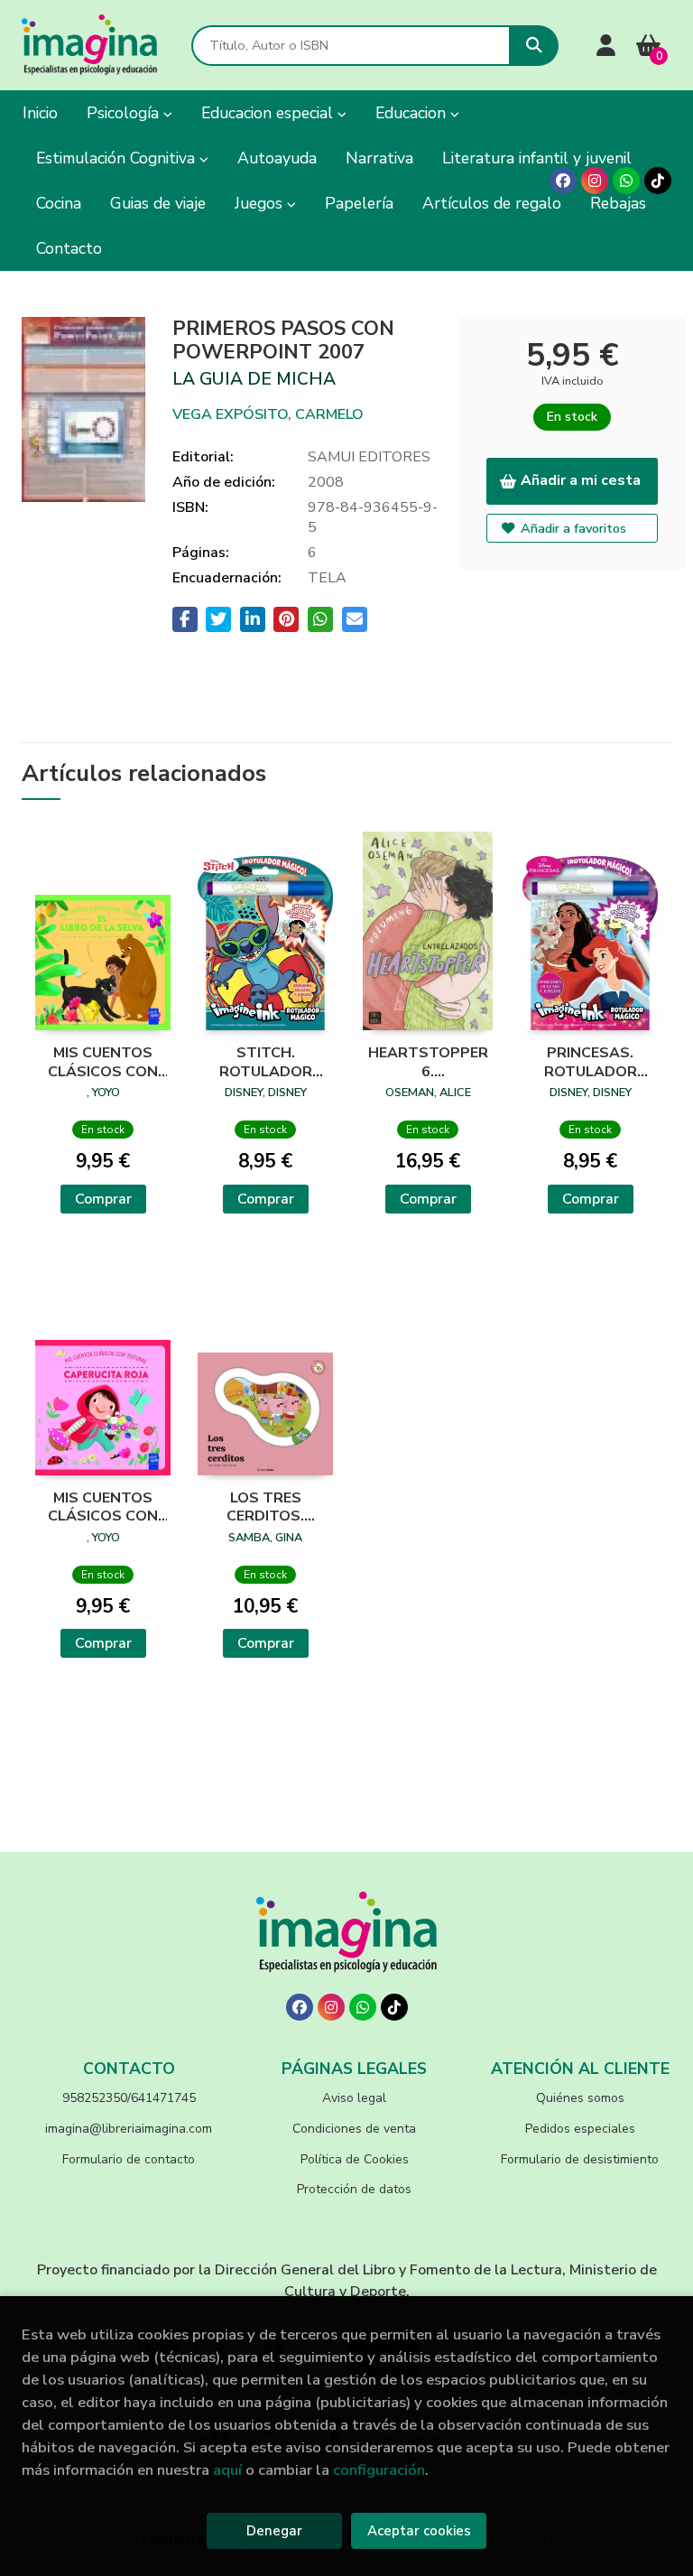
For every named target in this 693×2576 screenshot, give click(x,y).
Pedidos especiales (580, 2129)
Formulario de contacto (129, 2159)
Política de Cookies (355, 2159)
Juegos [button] (261, 203)
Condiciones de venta (354, 2129)
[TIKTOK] (658, 181)
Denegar (274, 2531)
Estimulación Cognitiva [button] (118, 158)
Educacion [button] (413, 113)
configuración (379, 2470)
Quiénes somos (580, 2098)
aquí (227, 2470)
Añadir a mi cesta (581, 480)
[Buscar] (534, 46)
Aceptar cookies (419, 2531)
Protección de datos (354, 2189)
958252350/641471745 (129, 2098)
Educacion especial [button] (269, 113)
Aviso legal (354, 2098)
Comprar (103, 1199)
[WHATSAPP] (626, 181)
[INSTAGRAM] (595, 181)
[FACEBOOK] (563, 181)
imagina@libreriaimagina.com (129, 2129)
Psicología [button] (125, 113)
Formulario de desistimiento (580, 2159)
